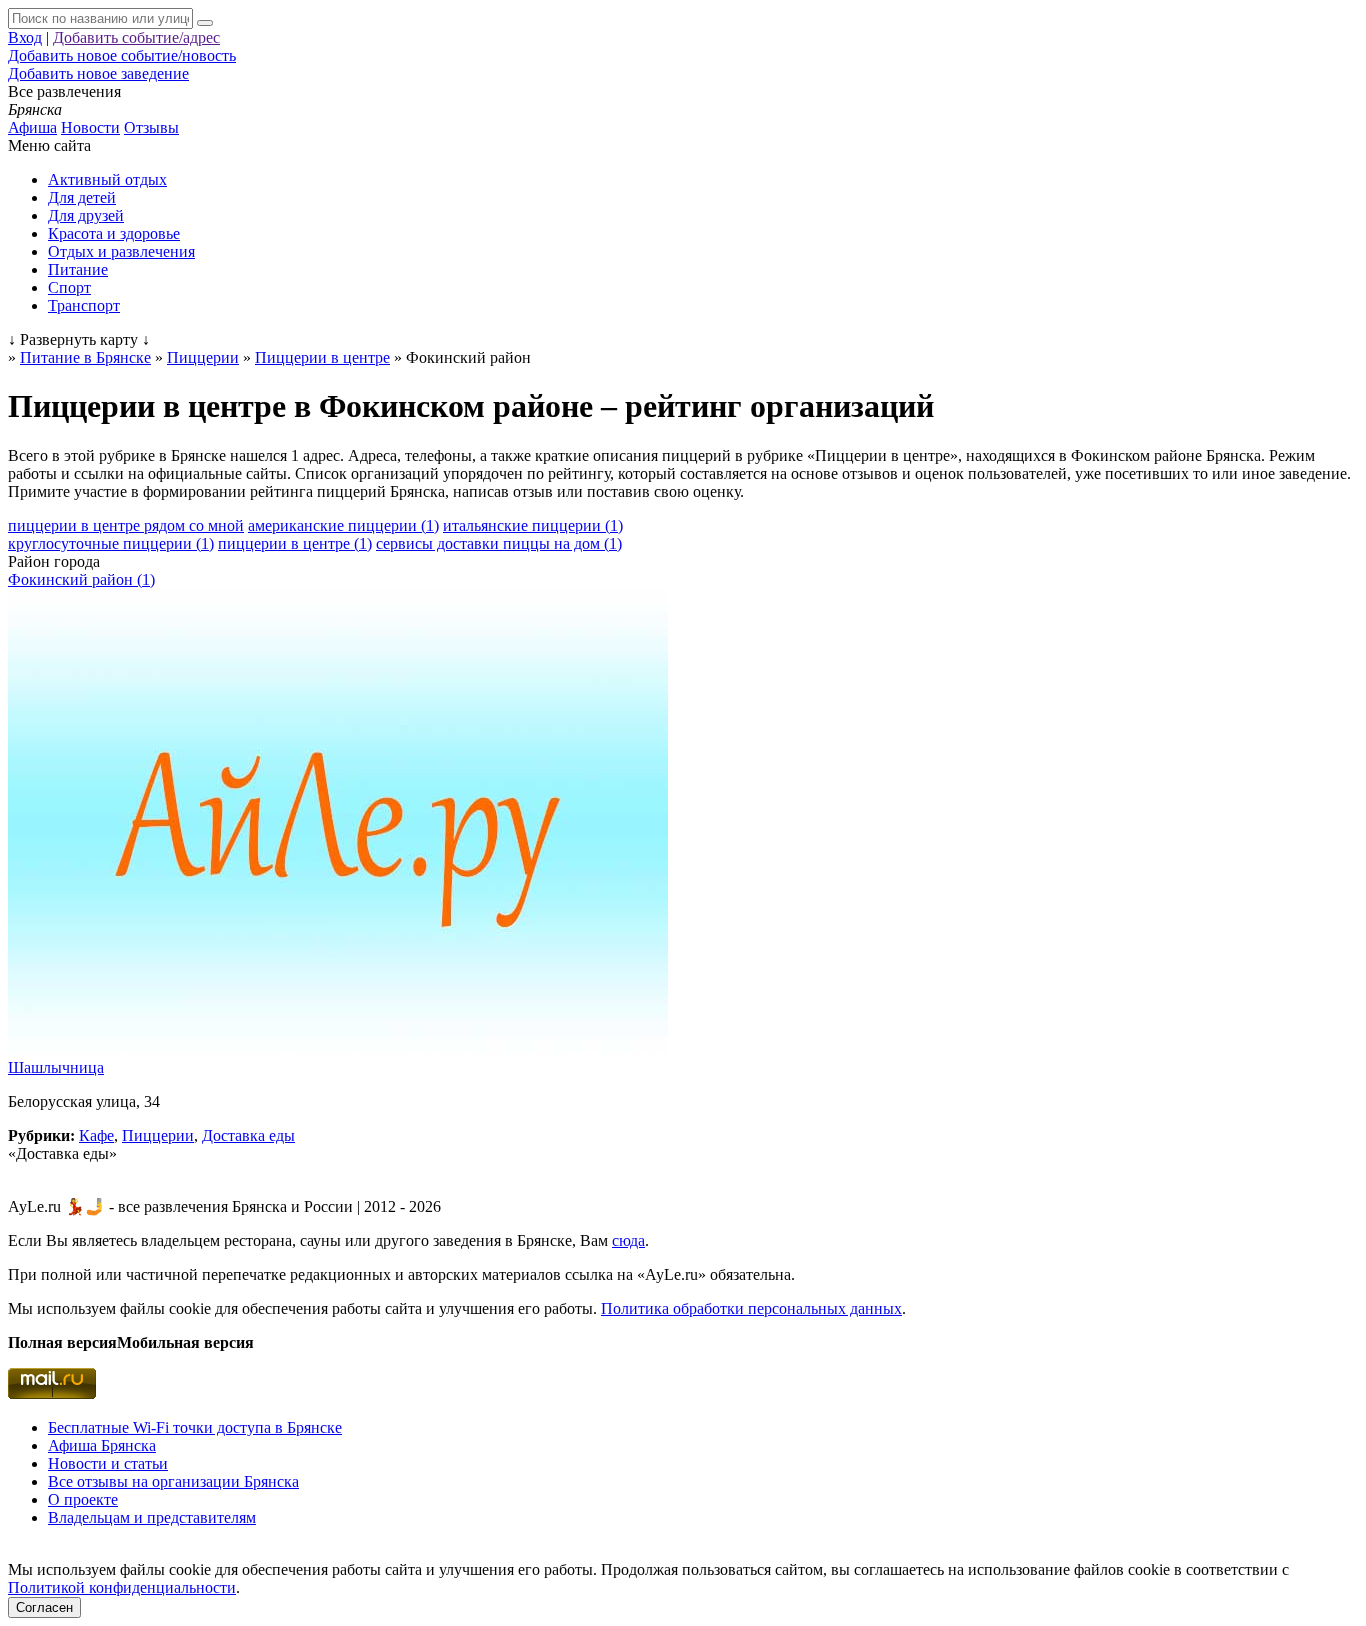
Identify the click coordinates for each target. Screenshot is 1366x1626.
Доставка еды (248, 1135)
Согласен (44, 1607)
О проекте (83, 1499)
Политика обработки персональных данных (751, 1308)
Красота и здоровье (114, 233)
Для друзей (86, 215)
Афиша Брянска (102, 1445)
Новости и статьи (108, 1463)
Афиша (32, 127)
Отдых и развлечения (121, 251)
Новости (90, 127)
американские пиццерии (343, 525)
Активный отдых (107, 179)
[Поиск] (205, 23)
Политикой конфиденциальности (122, 1587)
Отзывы (151, 127)
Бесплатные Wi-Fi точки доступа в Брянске (195, 1427)
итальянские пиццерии (533, 525)
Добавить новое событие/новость (122, 55)
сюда (628, 1240)
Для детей (82, 197)
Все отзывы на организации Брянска (173, 1481)
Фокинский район (81, 579)
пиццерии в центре (295, 543)
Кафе (96, 1135)
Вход (25, 37)
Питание (78, 269)
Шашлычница (56, 1067)
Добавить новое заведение (98, 73)
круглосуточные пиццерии (111, 543)
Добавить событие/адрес (136, 37)
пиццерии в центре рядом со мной (126, 525)
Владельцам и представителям (152, 1517)
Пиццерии (158, 1135)
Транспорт (84, 305)
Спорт (69, 287)
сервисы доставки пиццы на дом (499, 543)
